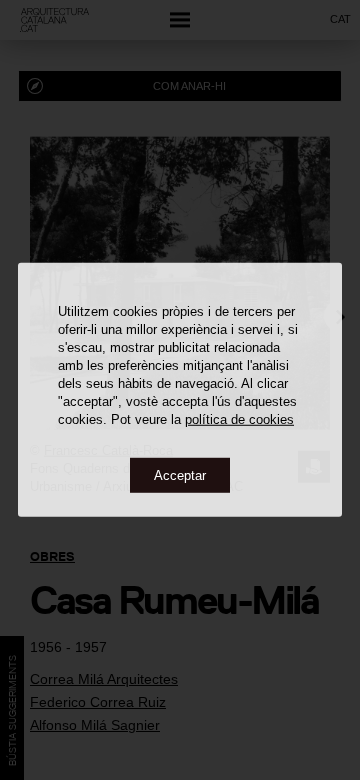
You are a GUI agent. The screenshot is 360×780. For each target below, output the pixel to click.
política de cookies (239, 418)
